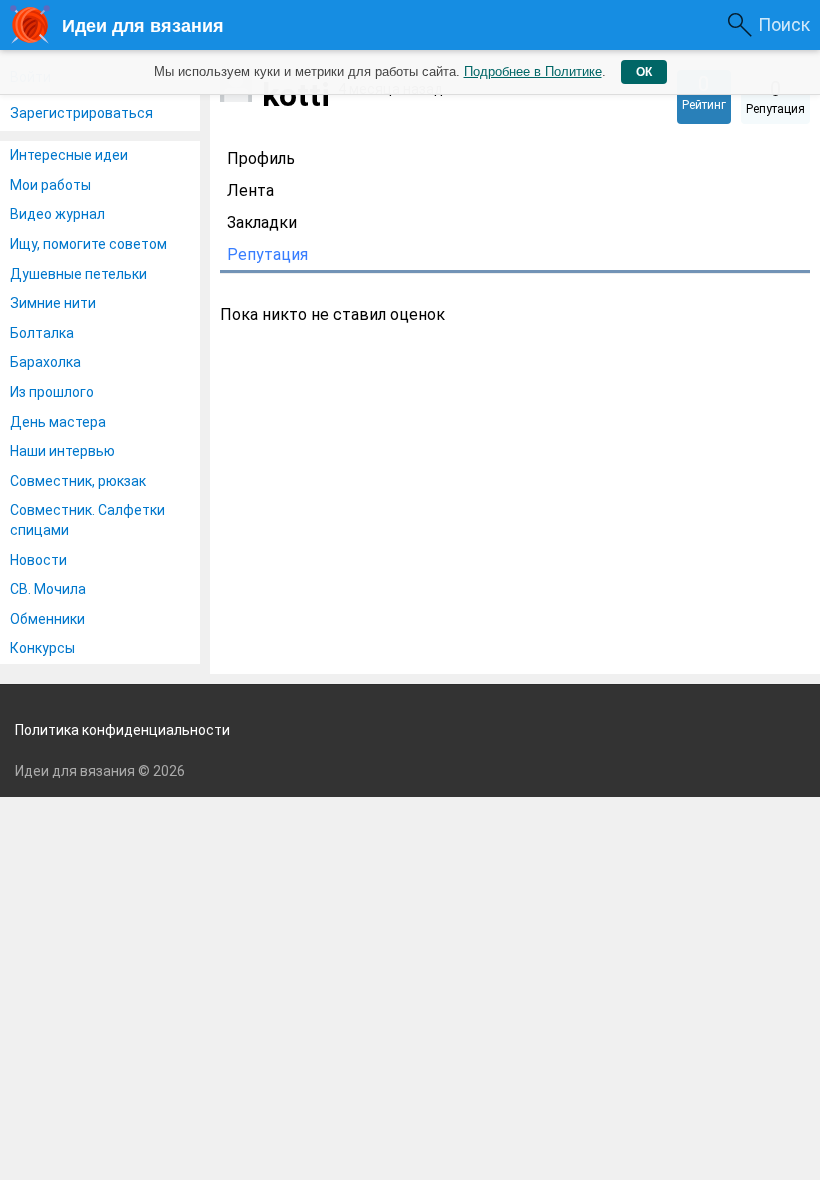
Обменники (47, 619)
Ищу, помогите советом (88, 244)
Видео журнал (57, 214)
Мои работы (50, 185)
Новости (38, 560)
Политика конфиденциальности (122, 730)
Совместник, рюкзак (78, 481)
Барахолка (45, 362)
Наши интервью (62, 451)
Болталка (42, 333)
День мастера (58, 422)
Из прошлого (52, 392)
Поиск (784, 24)
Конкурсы (42, 648)
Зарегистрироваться (81, 113)
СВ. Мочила (48, 589)
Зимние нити (53, 303)
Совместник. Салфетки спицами (87, 520)
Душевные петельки (78, 274)
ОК (644, 72)
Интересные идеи (69, 155)
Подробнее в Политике (533, 71)
